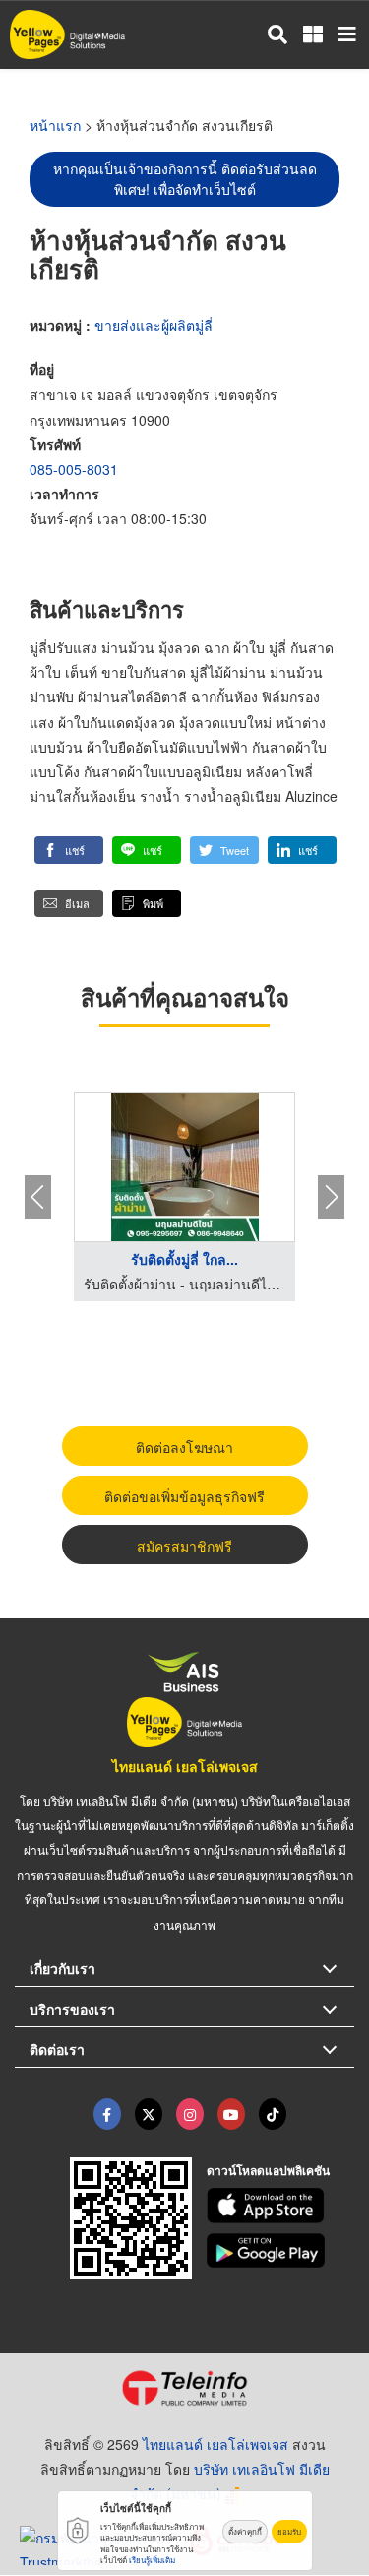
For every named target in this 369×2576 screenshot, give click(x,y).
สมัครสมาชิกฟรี (184, 1546)
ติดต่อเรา (57, 2049)
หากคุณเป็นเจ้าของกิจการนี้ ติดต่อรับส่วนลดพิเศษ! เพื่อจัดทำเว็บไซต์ (185, 179)
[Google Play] (280, 2251)
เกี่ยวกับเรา (62, 1968)
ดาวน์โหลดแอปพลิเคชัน (268, 2170)
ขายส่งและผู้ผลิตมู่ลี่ (154, 325)
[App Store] (280, 2206)
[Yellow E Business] (107, 2114)
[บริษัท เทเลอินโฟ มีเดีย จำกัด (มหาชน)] (184, 2388)
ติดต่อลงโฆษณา (184, 1447)
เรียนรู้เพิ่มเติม (152, 2560)
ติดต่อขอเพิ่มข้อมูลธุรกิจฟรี (184, 1496)
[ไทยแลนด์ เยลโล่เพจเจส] (149, 2114)
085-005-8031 (74, 469)
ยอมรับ (289, 2531)
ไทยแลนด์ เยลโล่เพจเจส (185, 1766)
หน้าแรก (55, 125)
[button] (69, 850)
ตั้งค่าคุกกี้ (245, 2531)
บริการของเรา (72, 2009)
